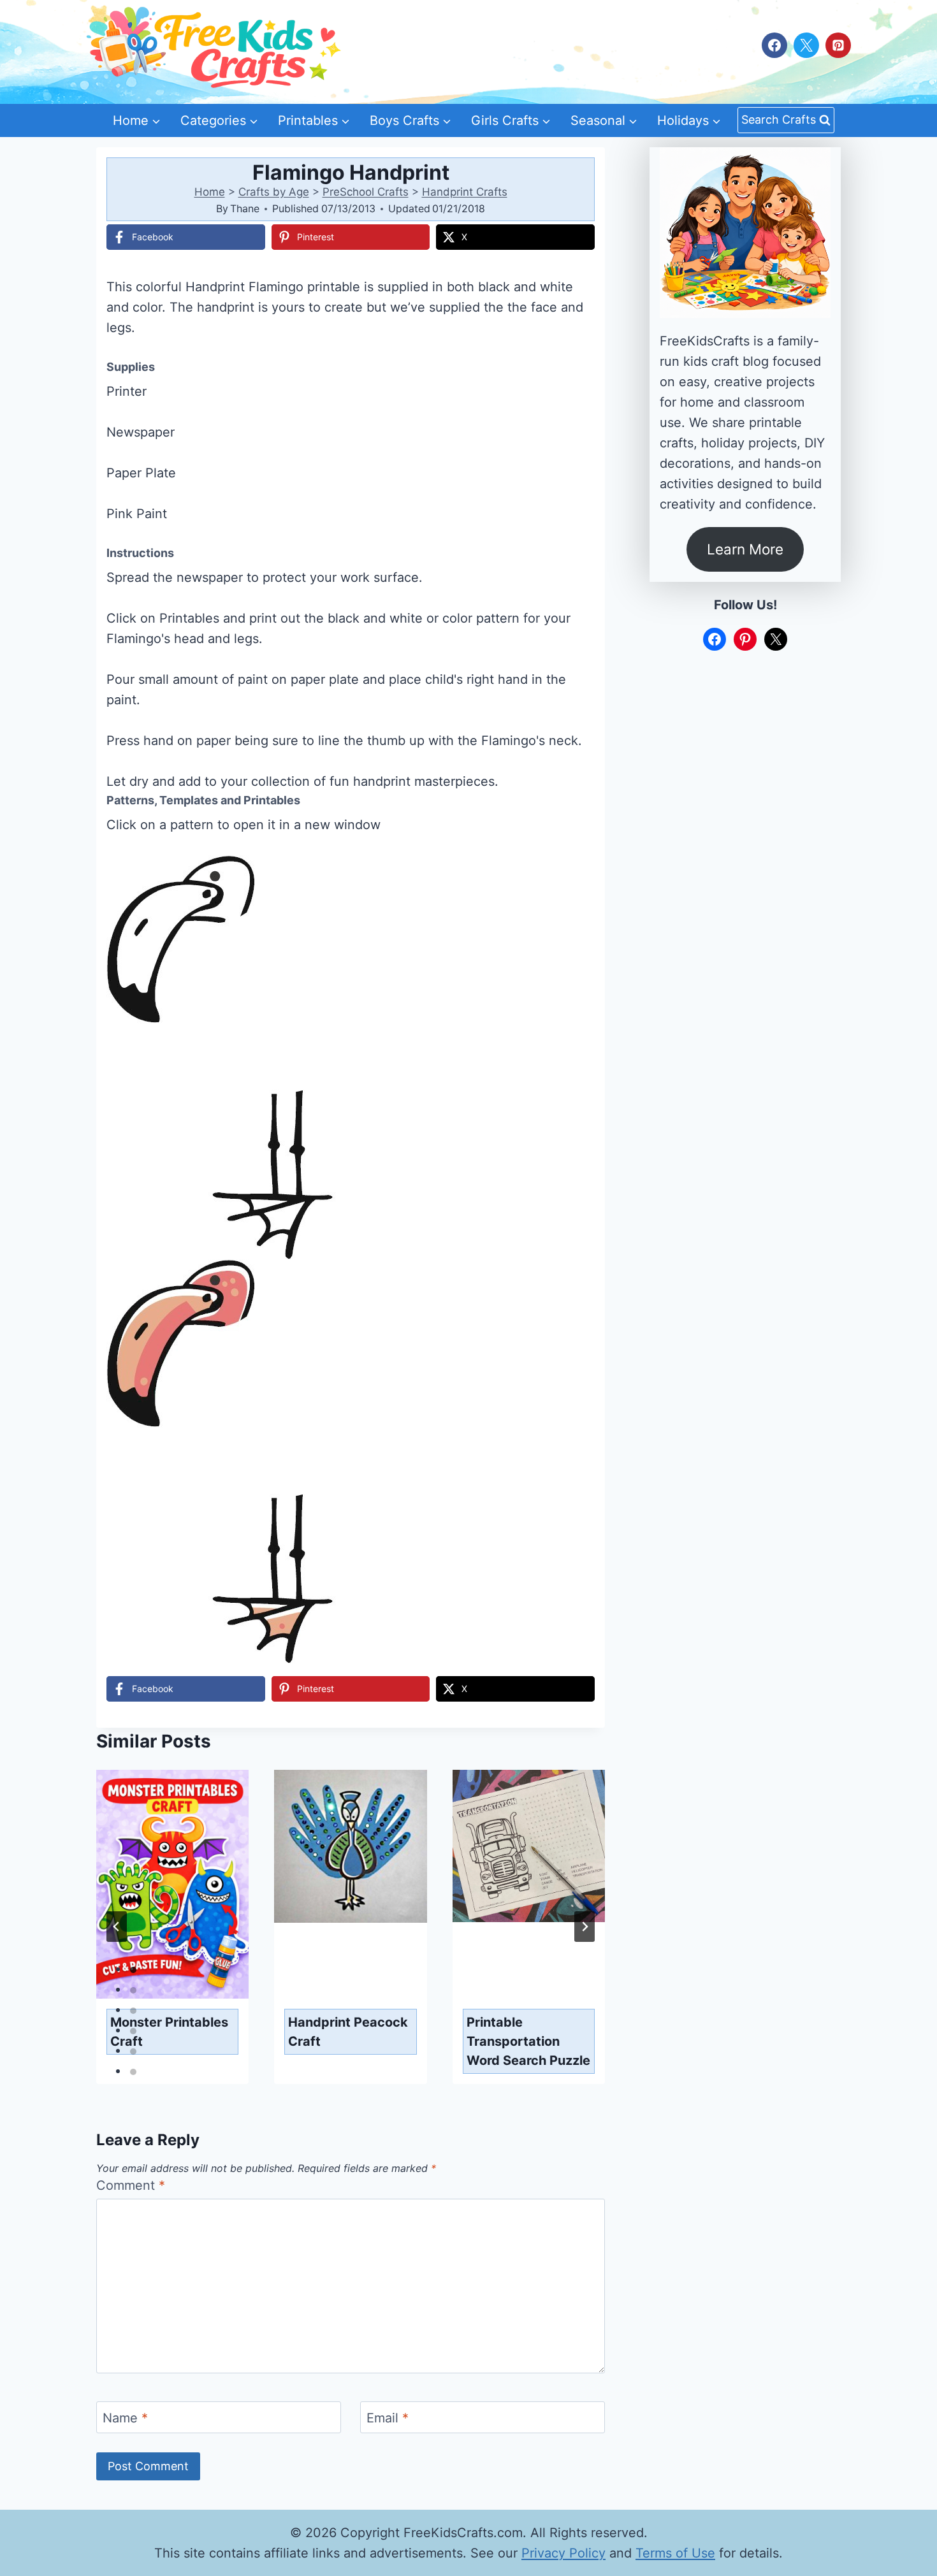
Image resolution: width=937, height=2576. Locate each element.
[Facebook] (774, 45)
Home (210, 192)
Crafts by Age (274, 192)
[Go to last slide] (117, 1927)
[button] (576, 874)
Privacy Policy (563, 2553)
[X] (806, 45)
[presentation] (172, 1884)
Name (125, 2418)
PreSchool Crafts (366, 192)
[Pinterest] (838, 45)
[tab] (133, 1970)
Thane (245, 208)
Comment (131, 2185)
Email (388, 2418)
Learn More (745, 549)
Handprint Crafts (465, 192)
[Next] (585, 1927)
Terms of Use (675, 2553)
